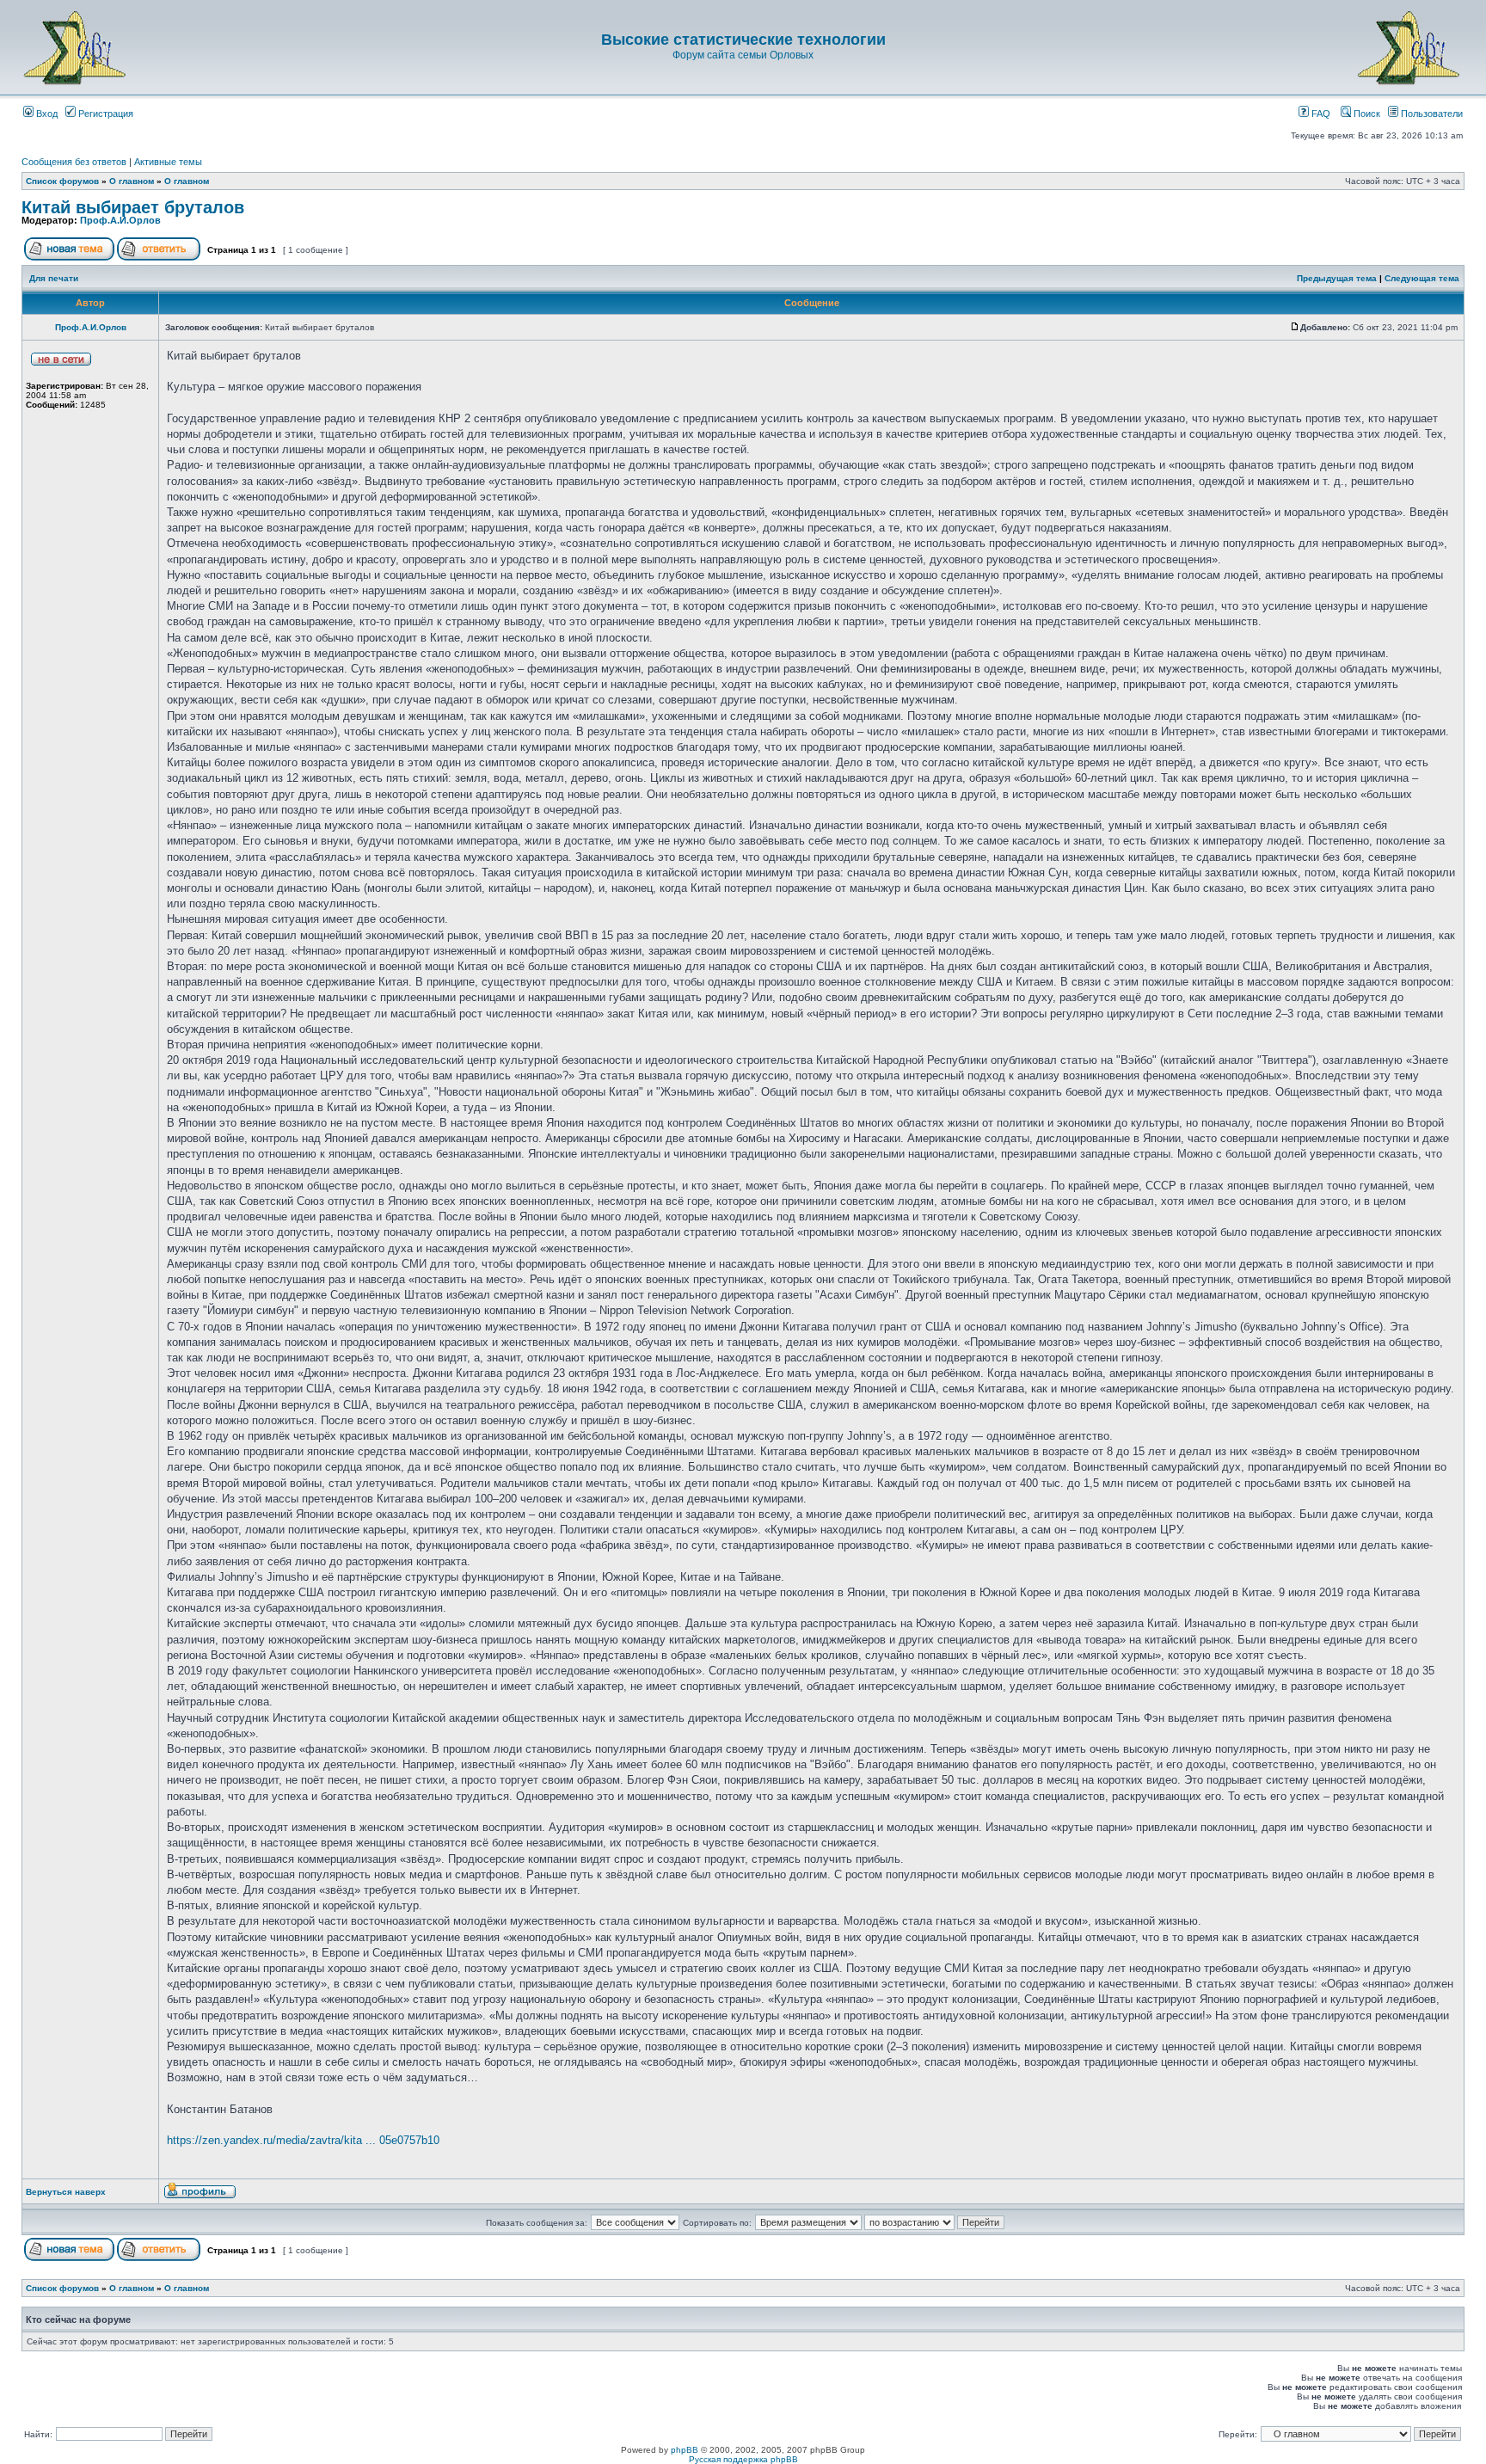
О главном (132, 181)
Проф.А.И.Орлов (120, 220)
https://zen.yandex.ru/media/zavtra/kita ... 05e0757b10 (303, 2140)
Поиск (1366, 114)
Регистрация (104, 114)
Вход (46, 114)
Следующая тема (1422, 278)
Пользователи (1431, 114)
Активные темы (168, 162)
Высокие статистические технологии (743, 40)
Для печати (54, 278)
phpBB (685, 2450)
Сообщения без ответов (74, 162)
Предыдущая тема (1337, 278)
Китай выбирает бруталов (133, 207)
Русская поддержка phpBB (743, 2459)
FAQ (1320, 114)
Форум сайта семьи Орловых (743, 55)
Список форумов (62, 181)
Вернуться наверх (66, 2192)
